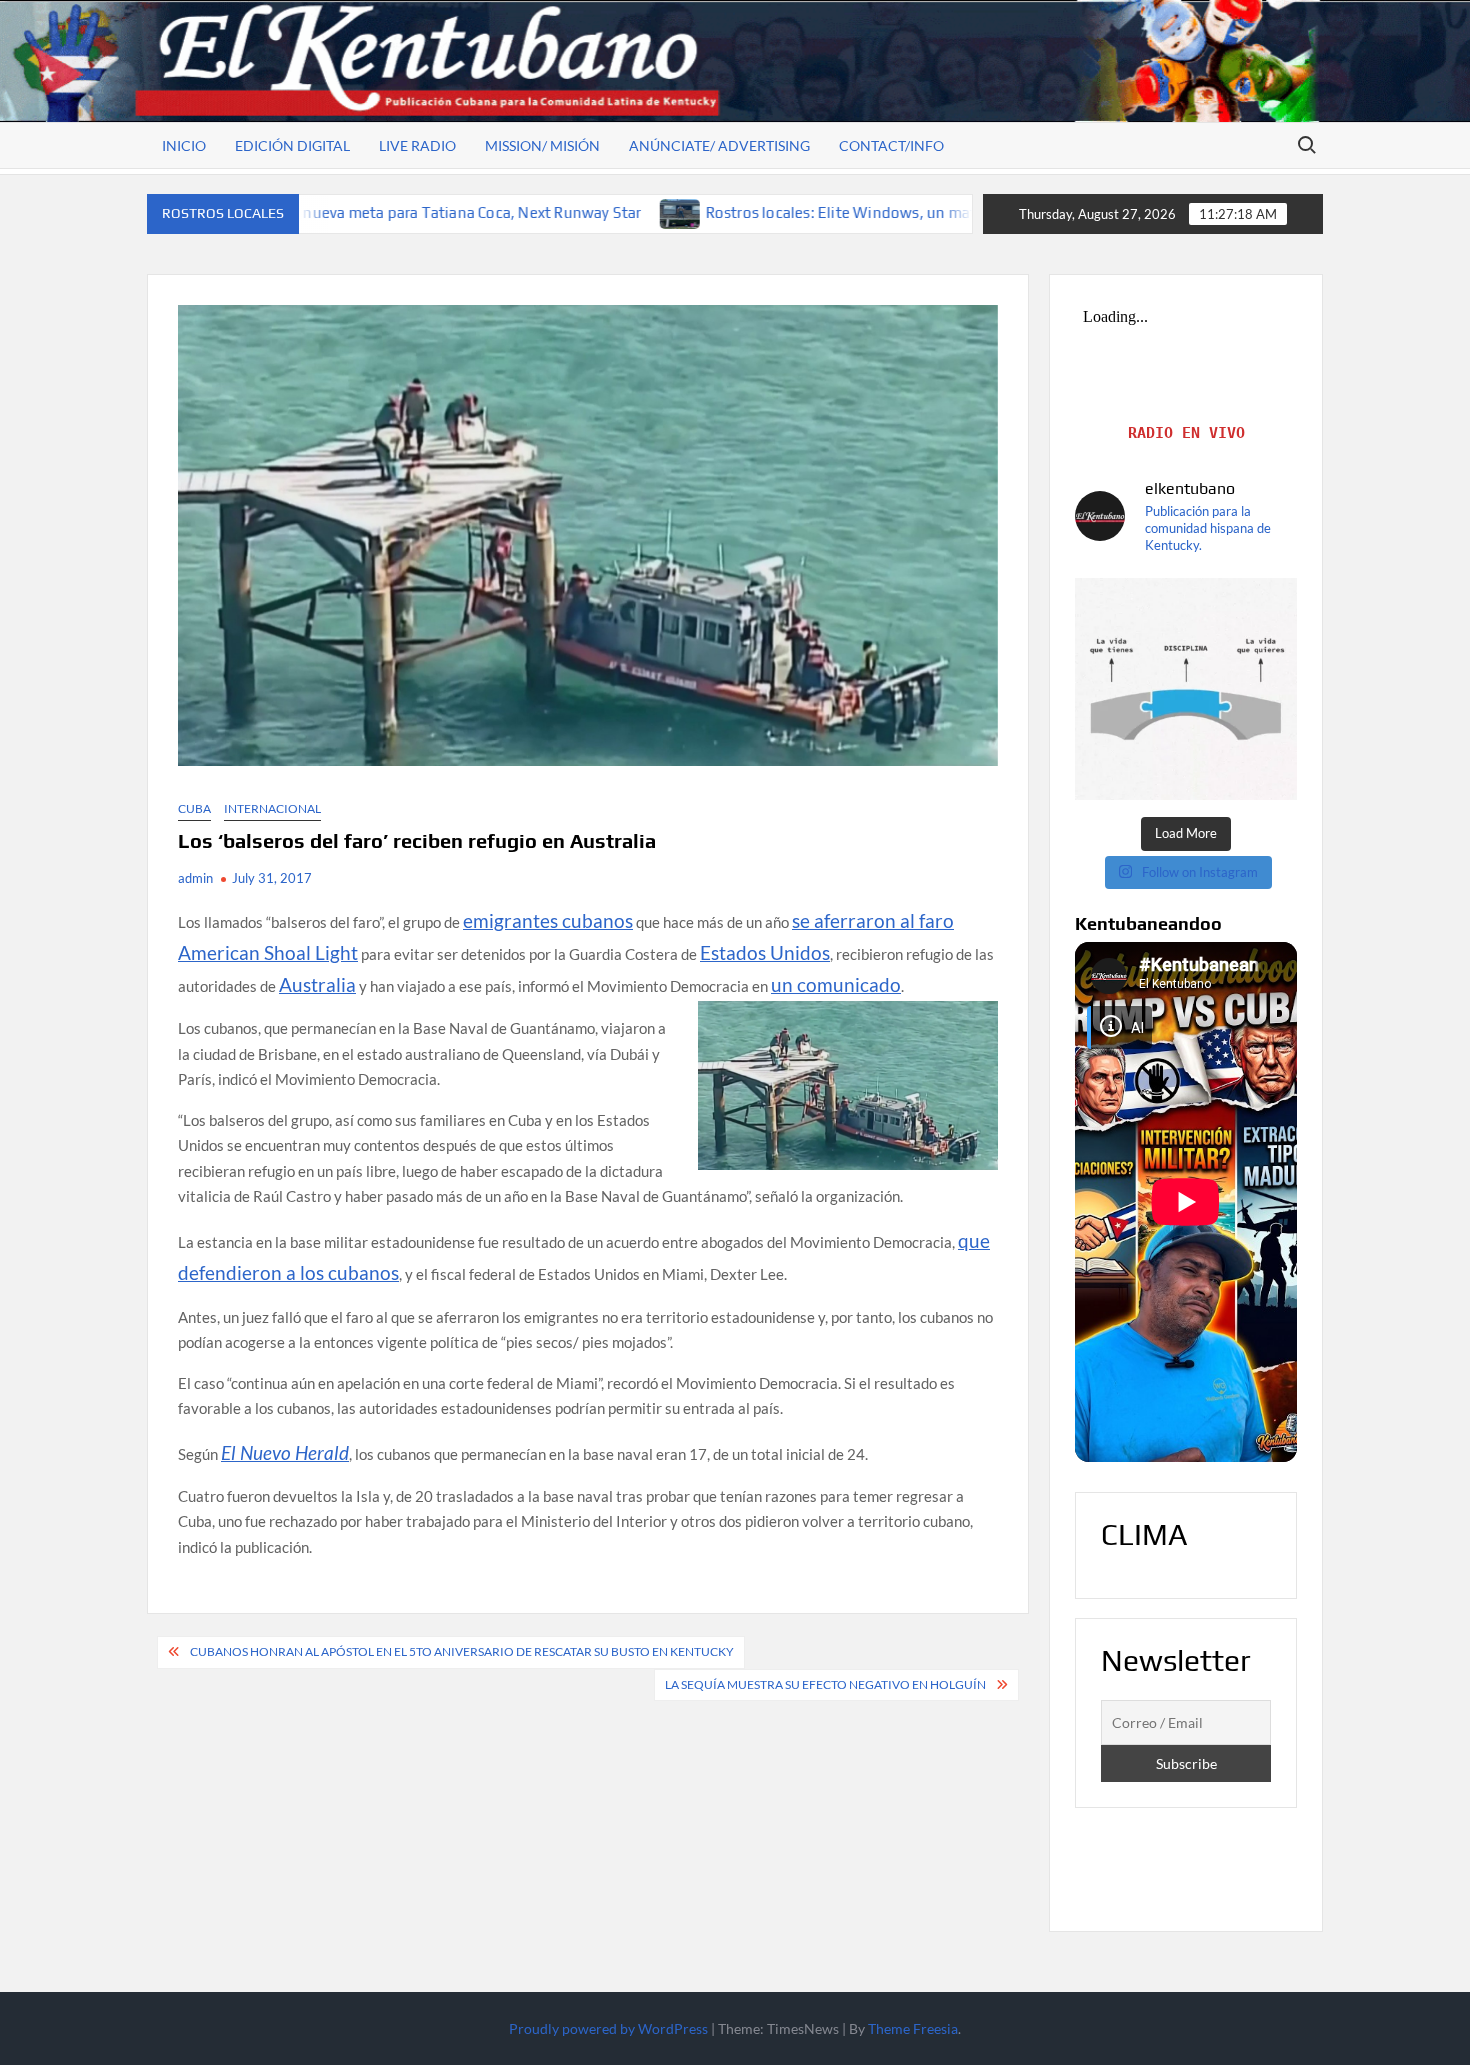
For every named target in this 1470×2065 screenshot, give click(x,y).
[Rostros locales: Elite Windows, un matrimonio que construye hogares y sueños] (518, 212)
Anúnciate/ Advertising (719, 145)
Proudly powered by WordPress (608, 2028)
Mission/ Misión (542, 145)
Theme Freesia (913, 2028)
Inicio (184, 145)
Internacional (272, 808)
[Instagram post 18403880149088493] (1186, 689)
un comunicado (836, 984)
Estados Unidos (765, 952)
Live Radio (417, 145)
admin (195, 878)
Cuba (194, 808)
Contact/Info (891, 145)
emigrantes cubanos (548, 920)
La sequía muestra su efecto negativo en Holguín (825, 1684)
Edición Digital (292, 145)
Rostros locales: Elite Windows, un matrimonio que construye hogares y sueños (818, 212)
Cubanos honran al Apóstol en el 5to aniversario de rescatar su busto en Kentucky (462, 1651)
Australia (317, 984)
